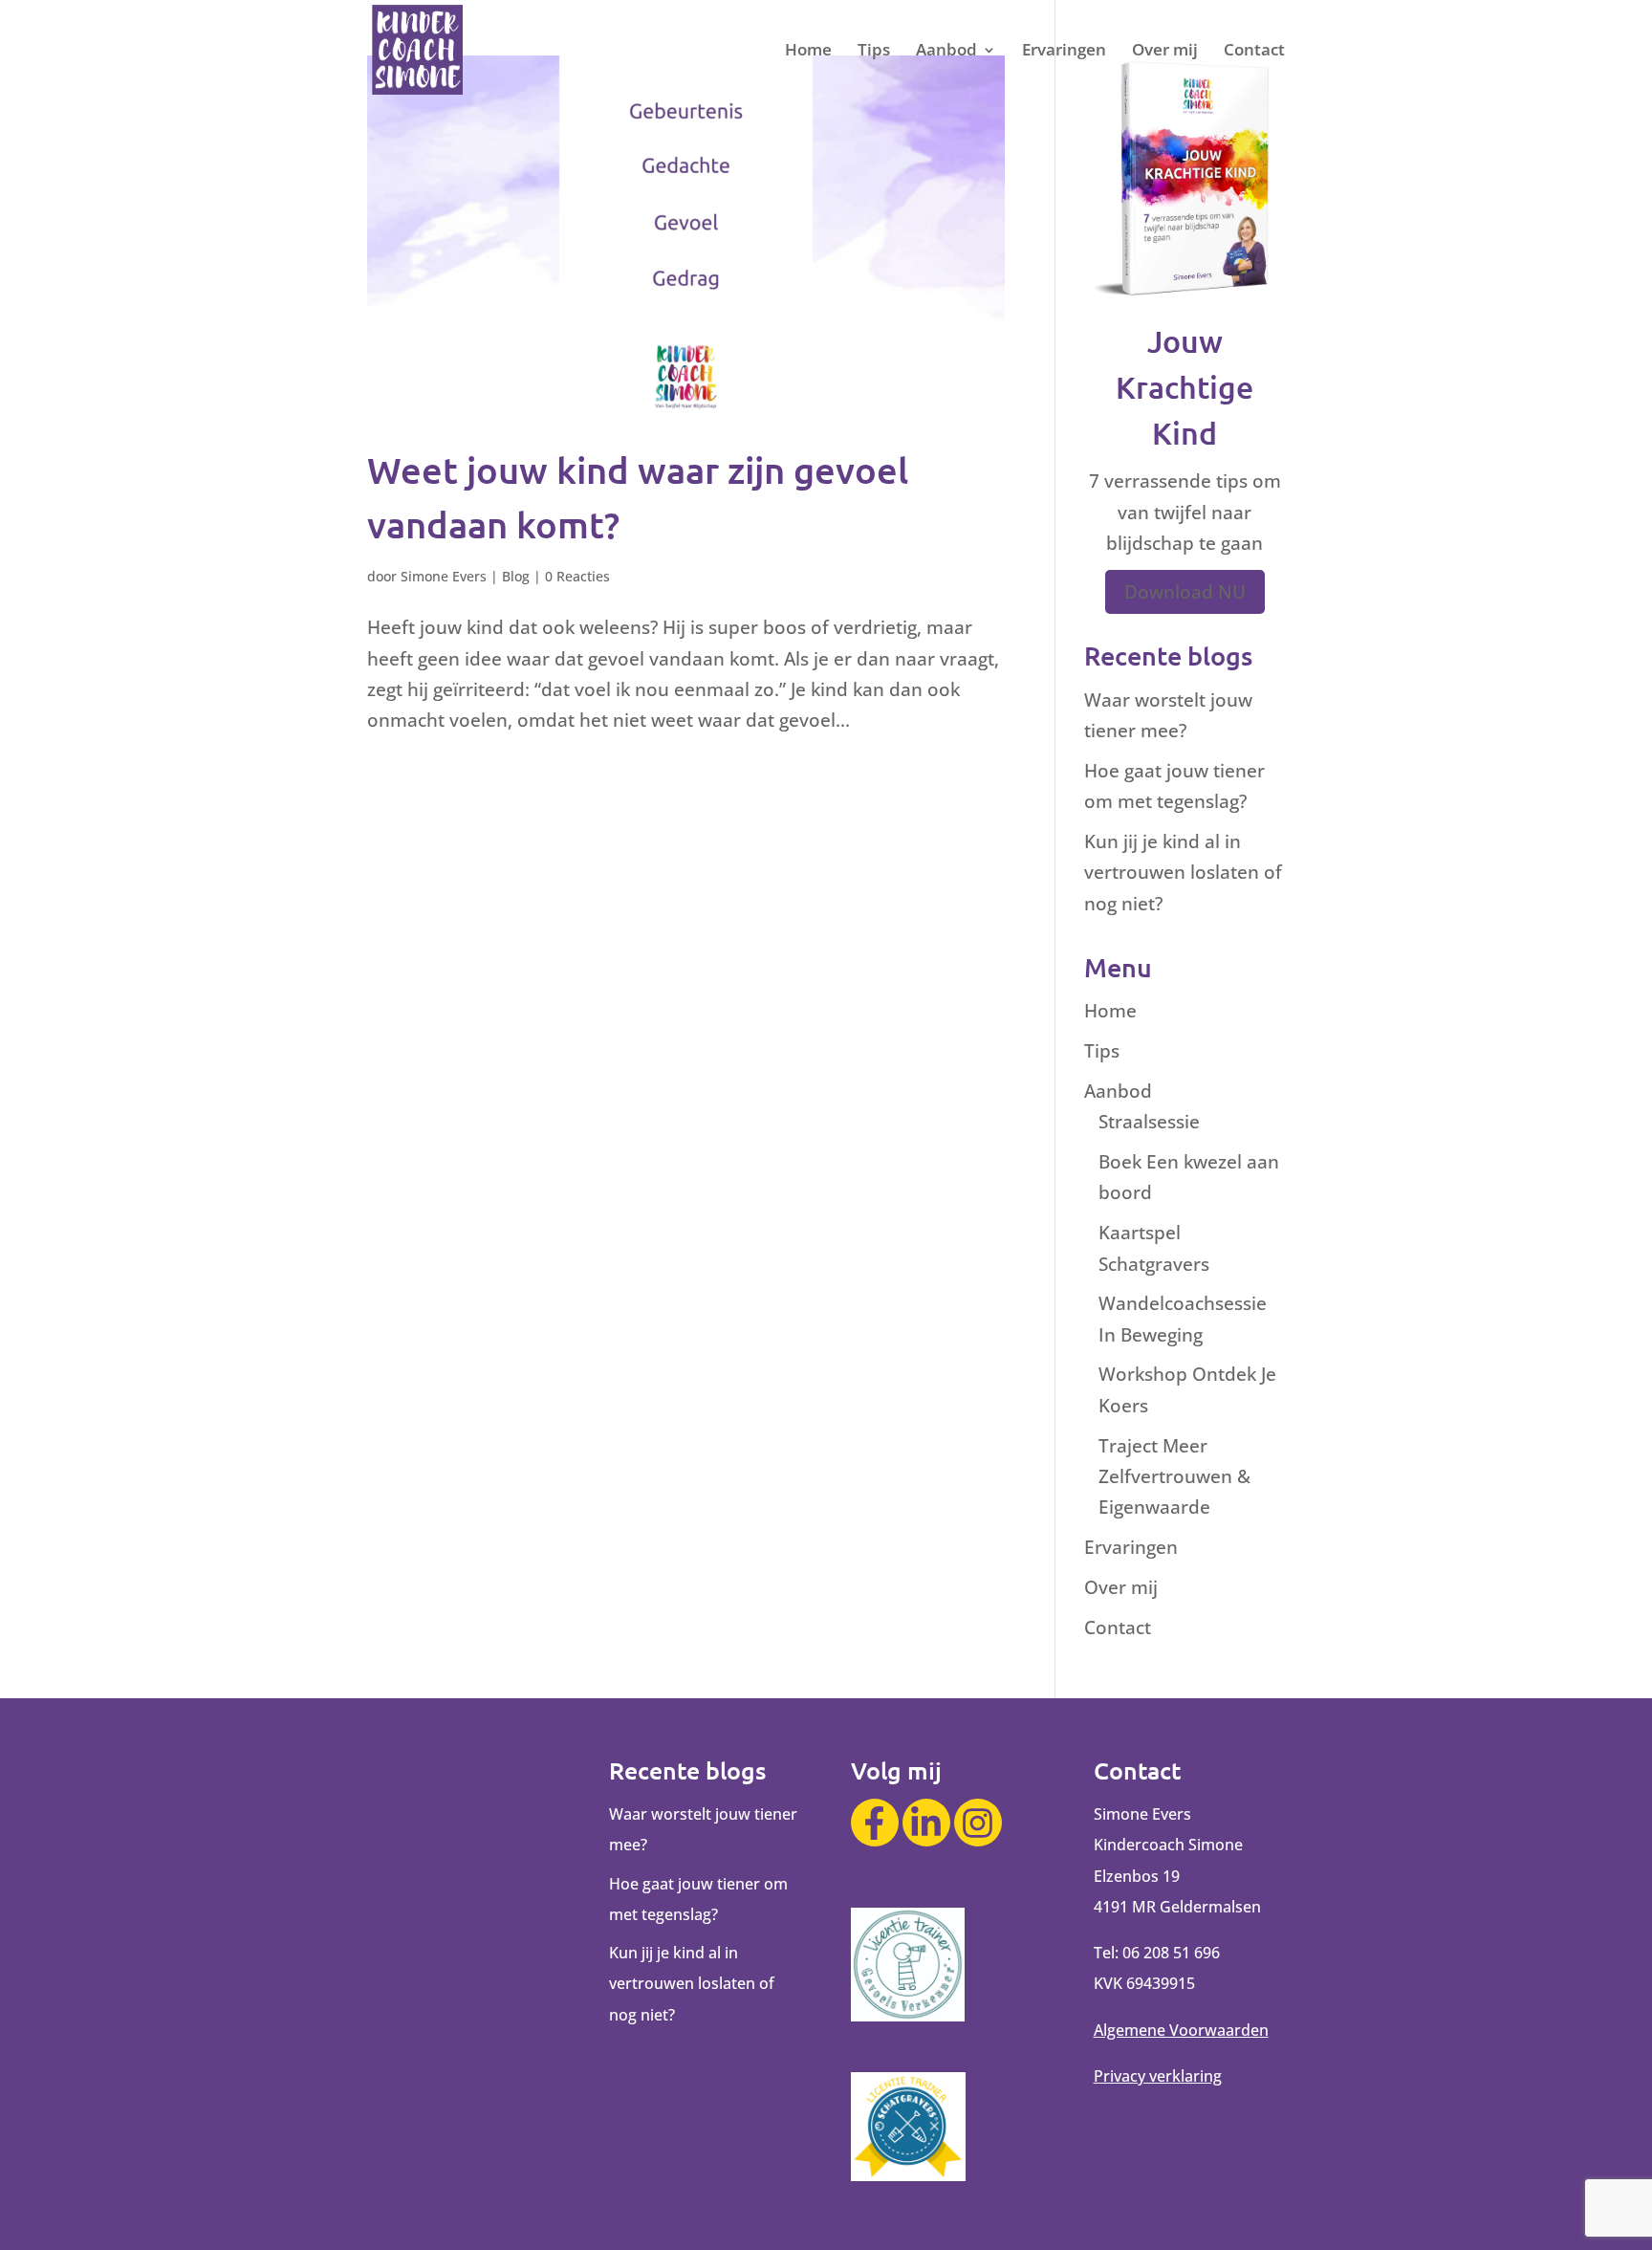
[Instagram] (978, 1823)
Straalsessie (1149, 1122)
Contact (1254, 52)
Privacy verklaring (1158, 2076)
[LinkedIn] (926, 1823)
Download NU (1185, 592)
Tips (874, 52)
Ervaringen (1064, 52)
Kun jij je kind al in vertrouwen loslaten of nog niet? (1183, 873)
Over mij (1165, 52)
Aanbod (946, 52)
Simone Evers (444, 576)
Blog (516, 576)
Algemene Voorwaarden (1181, 2030)
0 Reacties (577, 576)
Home (808, 52)
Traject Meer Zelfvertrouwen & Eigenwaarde (1174, 1477)
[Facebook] (875, 1823)
